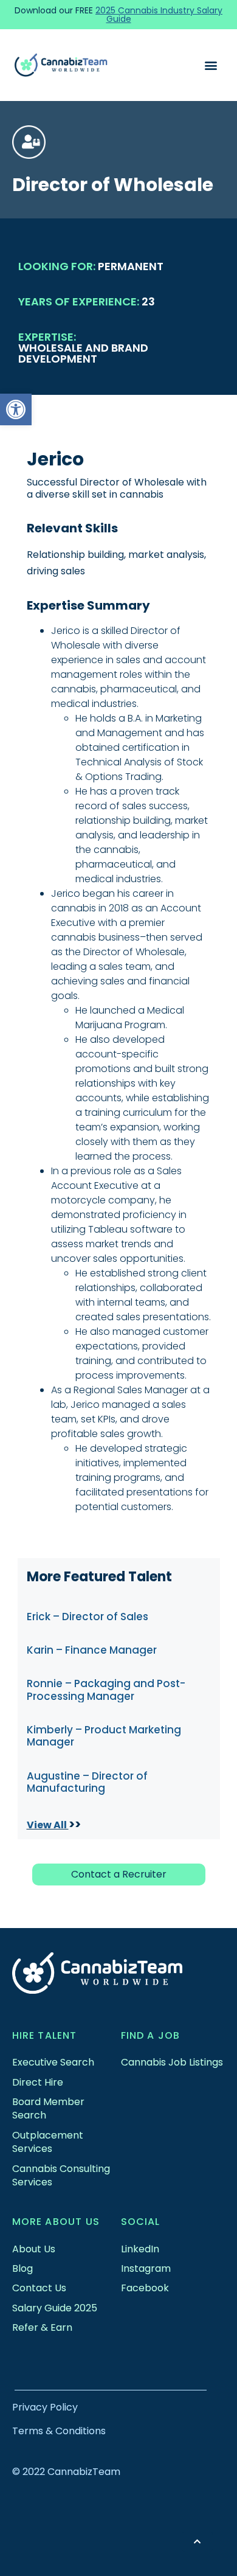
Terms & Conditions (59, 2431)
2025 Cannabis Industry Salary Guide (159, 15)
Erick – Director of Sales (88, 1617)
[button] (16, 409)
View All (48, 1825)
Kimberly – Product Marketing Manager (104, 1736)
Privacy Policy (45, 2407)
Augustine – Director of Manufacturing (87, 1782)
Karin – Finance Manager (92, 1650)
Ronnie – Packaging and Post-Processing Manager (106, 1690)
